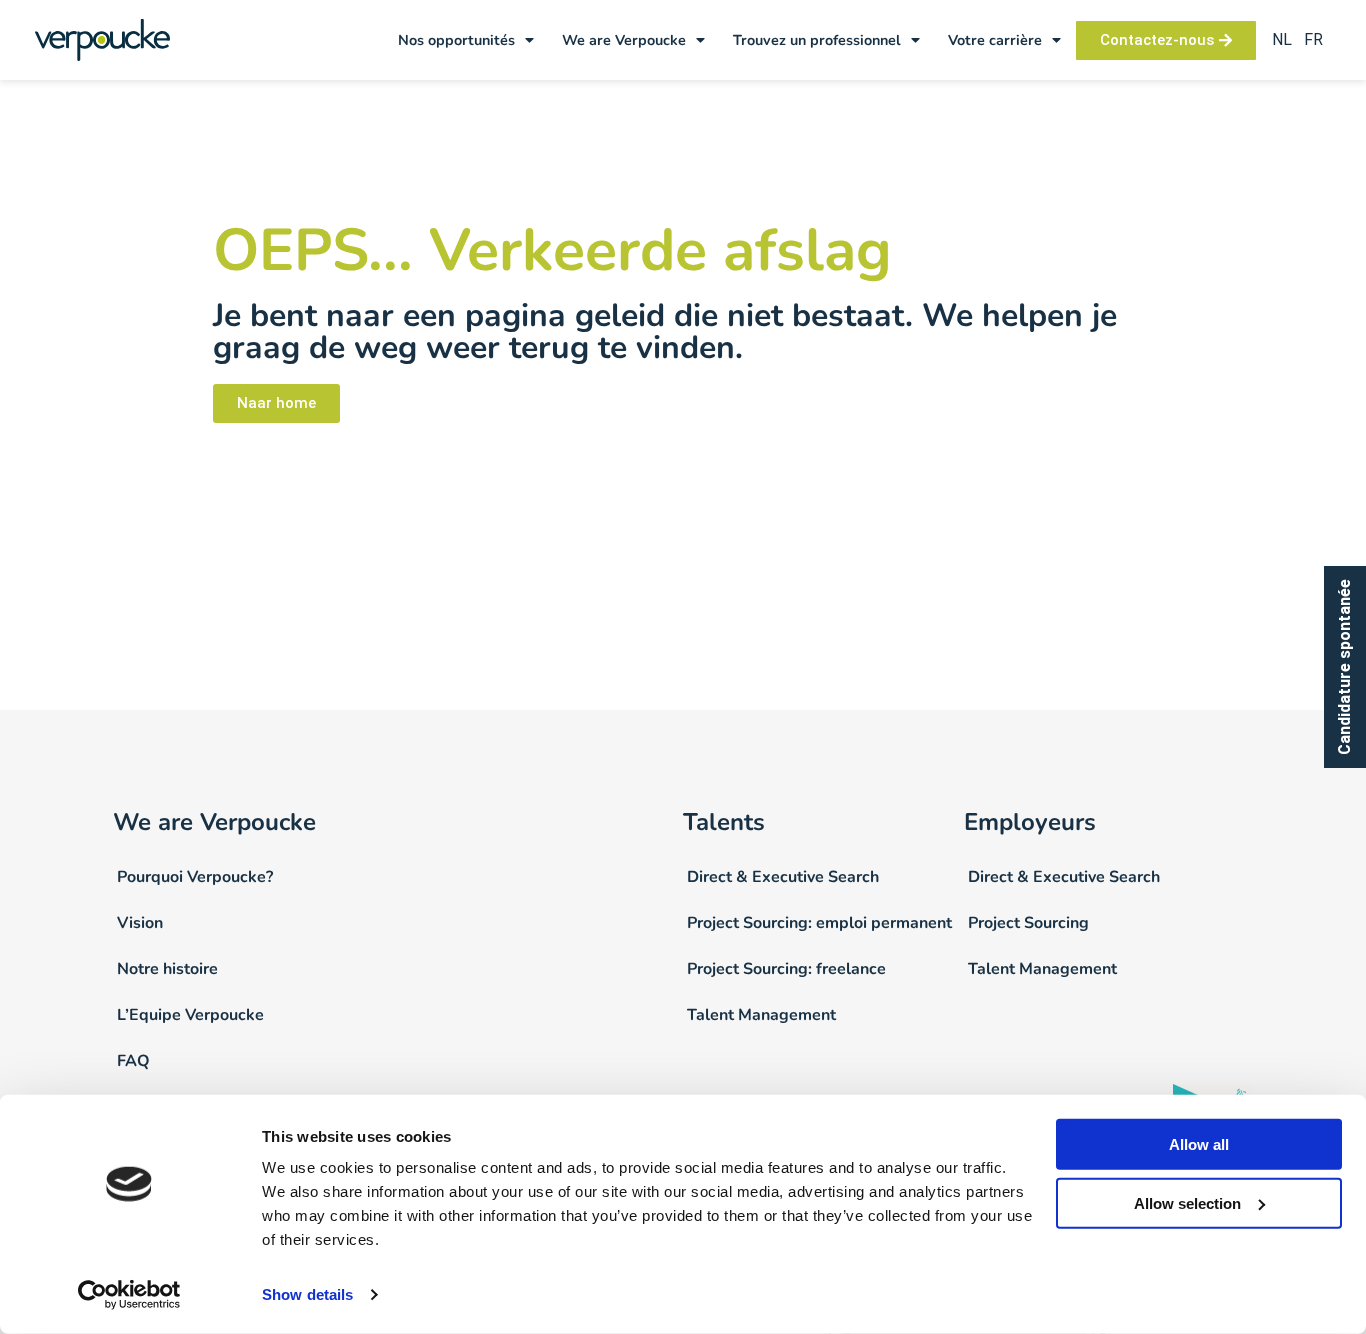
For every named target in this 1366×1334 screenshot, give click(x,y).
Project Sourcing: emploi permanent (819, 923)
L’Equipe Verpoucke (190, 1015)
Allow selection (1187, 1203)
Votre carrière (995, 40)
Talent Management (761, 1015)
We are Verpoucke (624, 40)
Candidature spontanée (1344, 667)
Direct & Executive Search (783, 877)
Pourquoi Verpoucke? (195, 877)
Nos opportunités (456, 40)
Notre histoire (167, 969)
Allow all (1199, 1144)
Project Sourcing (1028, 923)
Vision (140, 923)
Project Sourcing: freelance (786, 969)
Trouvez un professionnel (817, 40)
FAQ (133, 1061)
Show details (307, 1294)
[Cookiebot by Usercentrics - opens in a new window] (129, 1295)
